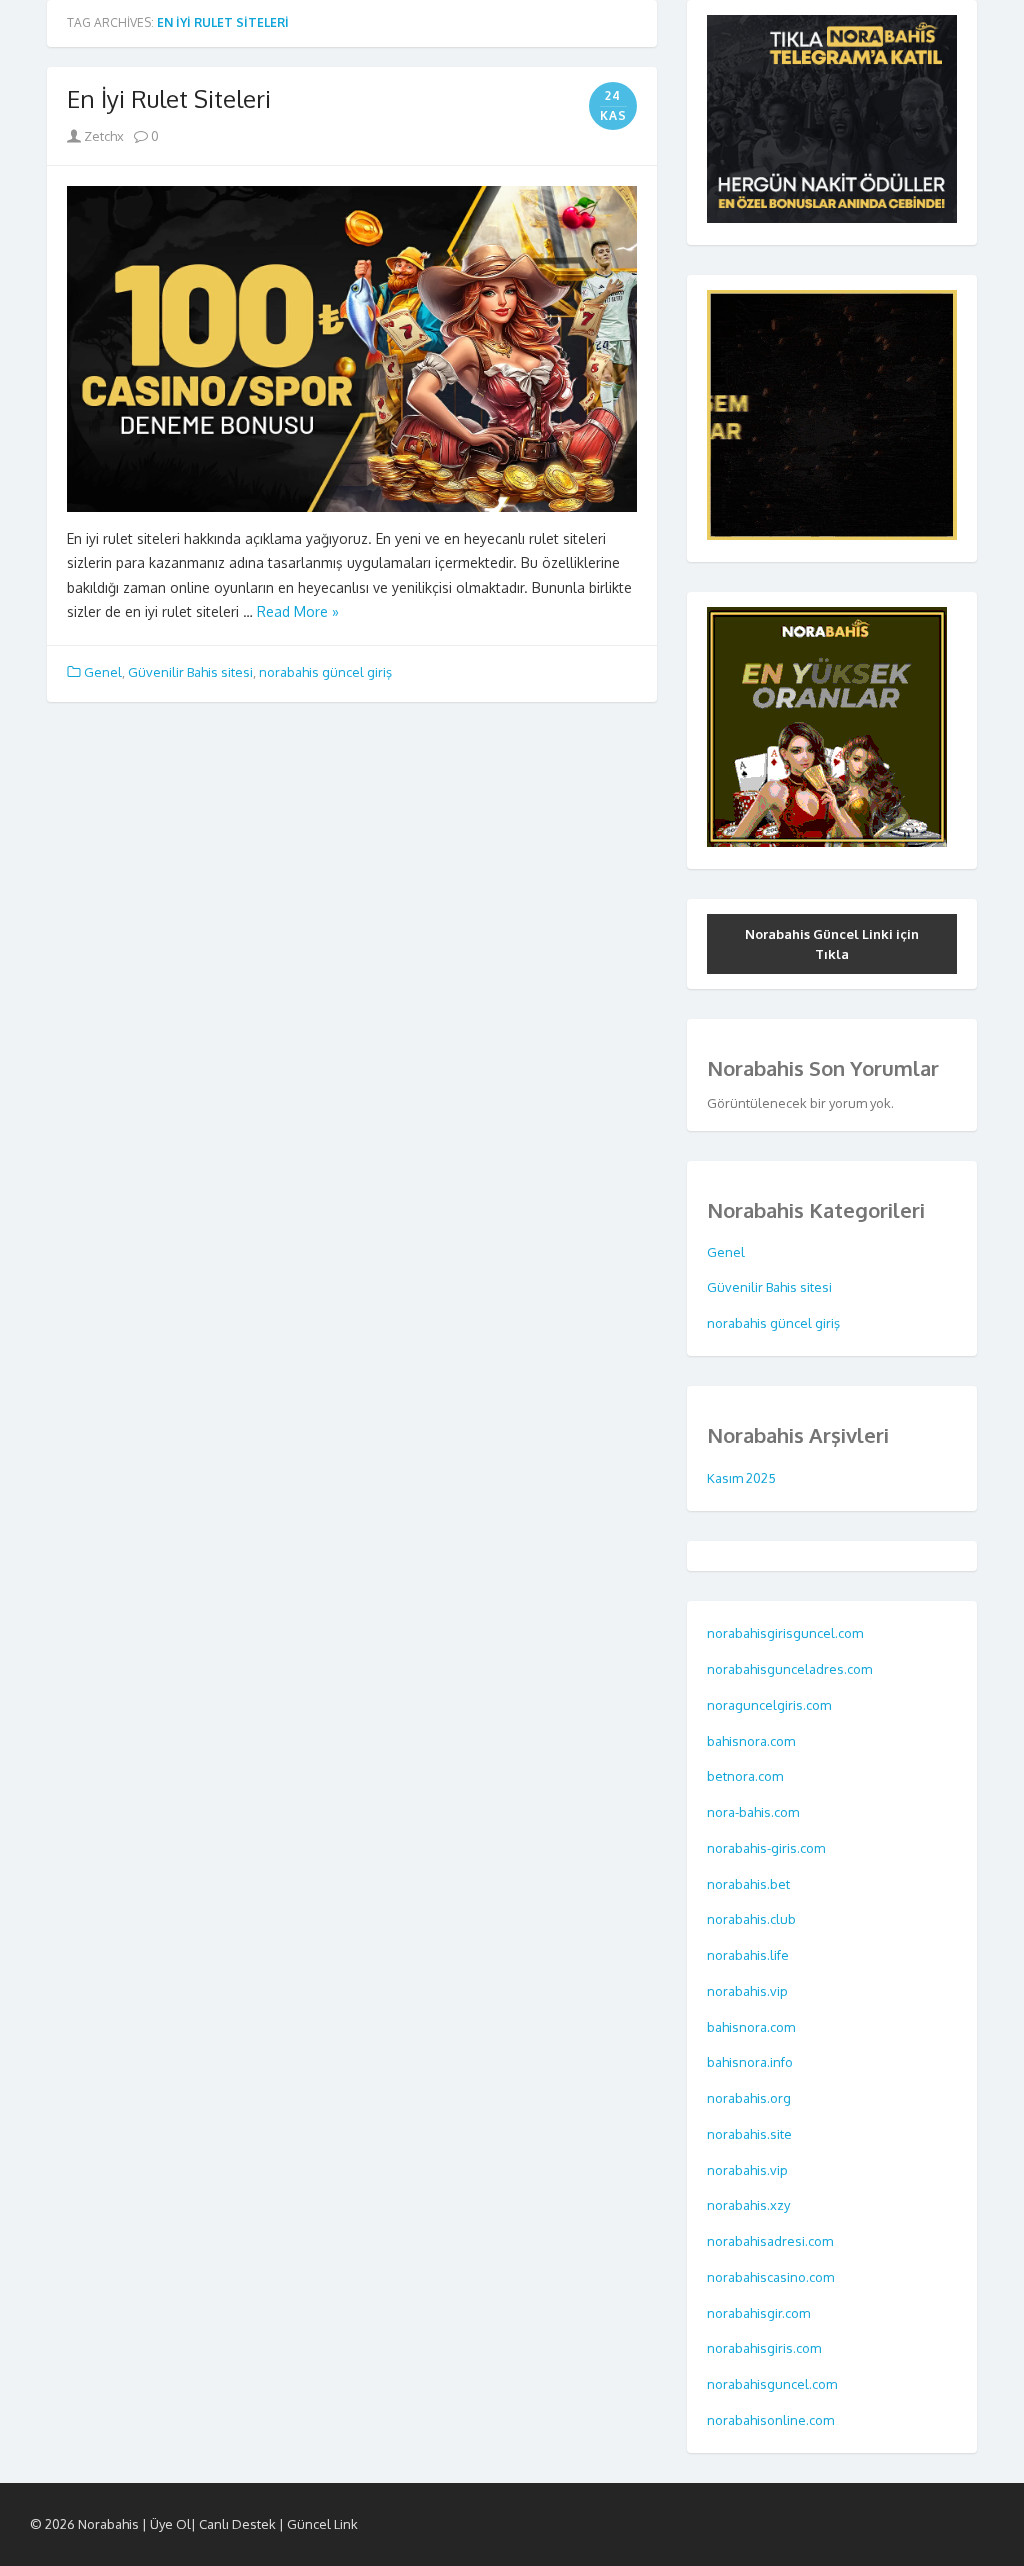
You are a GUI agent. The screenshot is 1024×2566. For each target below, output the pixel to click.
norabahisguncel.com (773, 2384)
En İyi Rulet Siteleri (169, 98)
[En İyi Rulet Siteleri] (352, 349)
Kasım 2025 (741, 1478)
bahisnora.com (752, 1741)
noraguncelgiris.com (769, 1705)
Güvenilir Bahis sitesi (190, 672)
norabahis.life (749, 1955)
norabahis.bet (750, 1884)
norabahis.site (751, 2134)
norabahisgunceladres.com (789, 1669)
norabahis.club (753, 1919)
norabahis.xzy (750, 2205)
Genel (103, 672)
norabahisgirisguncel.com (785, 1633)
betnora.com (746, 1776)
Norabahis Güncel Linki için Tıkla (832, 944)
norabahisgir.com (760, 2313)
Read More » (298, 611)
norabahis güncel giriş (325, 672)
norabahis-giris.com (767, 1848)
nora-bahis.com (754, 1812)
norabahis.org (750, 2098)
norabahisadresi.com (771, 2241)
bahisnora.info (751, 2062)
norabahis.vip (749, 1991)
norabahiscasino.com (772, 2277)
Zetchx (102, 136)
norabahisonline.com (772, 2420)
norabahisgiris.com (765, 2348)
